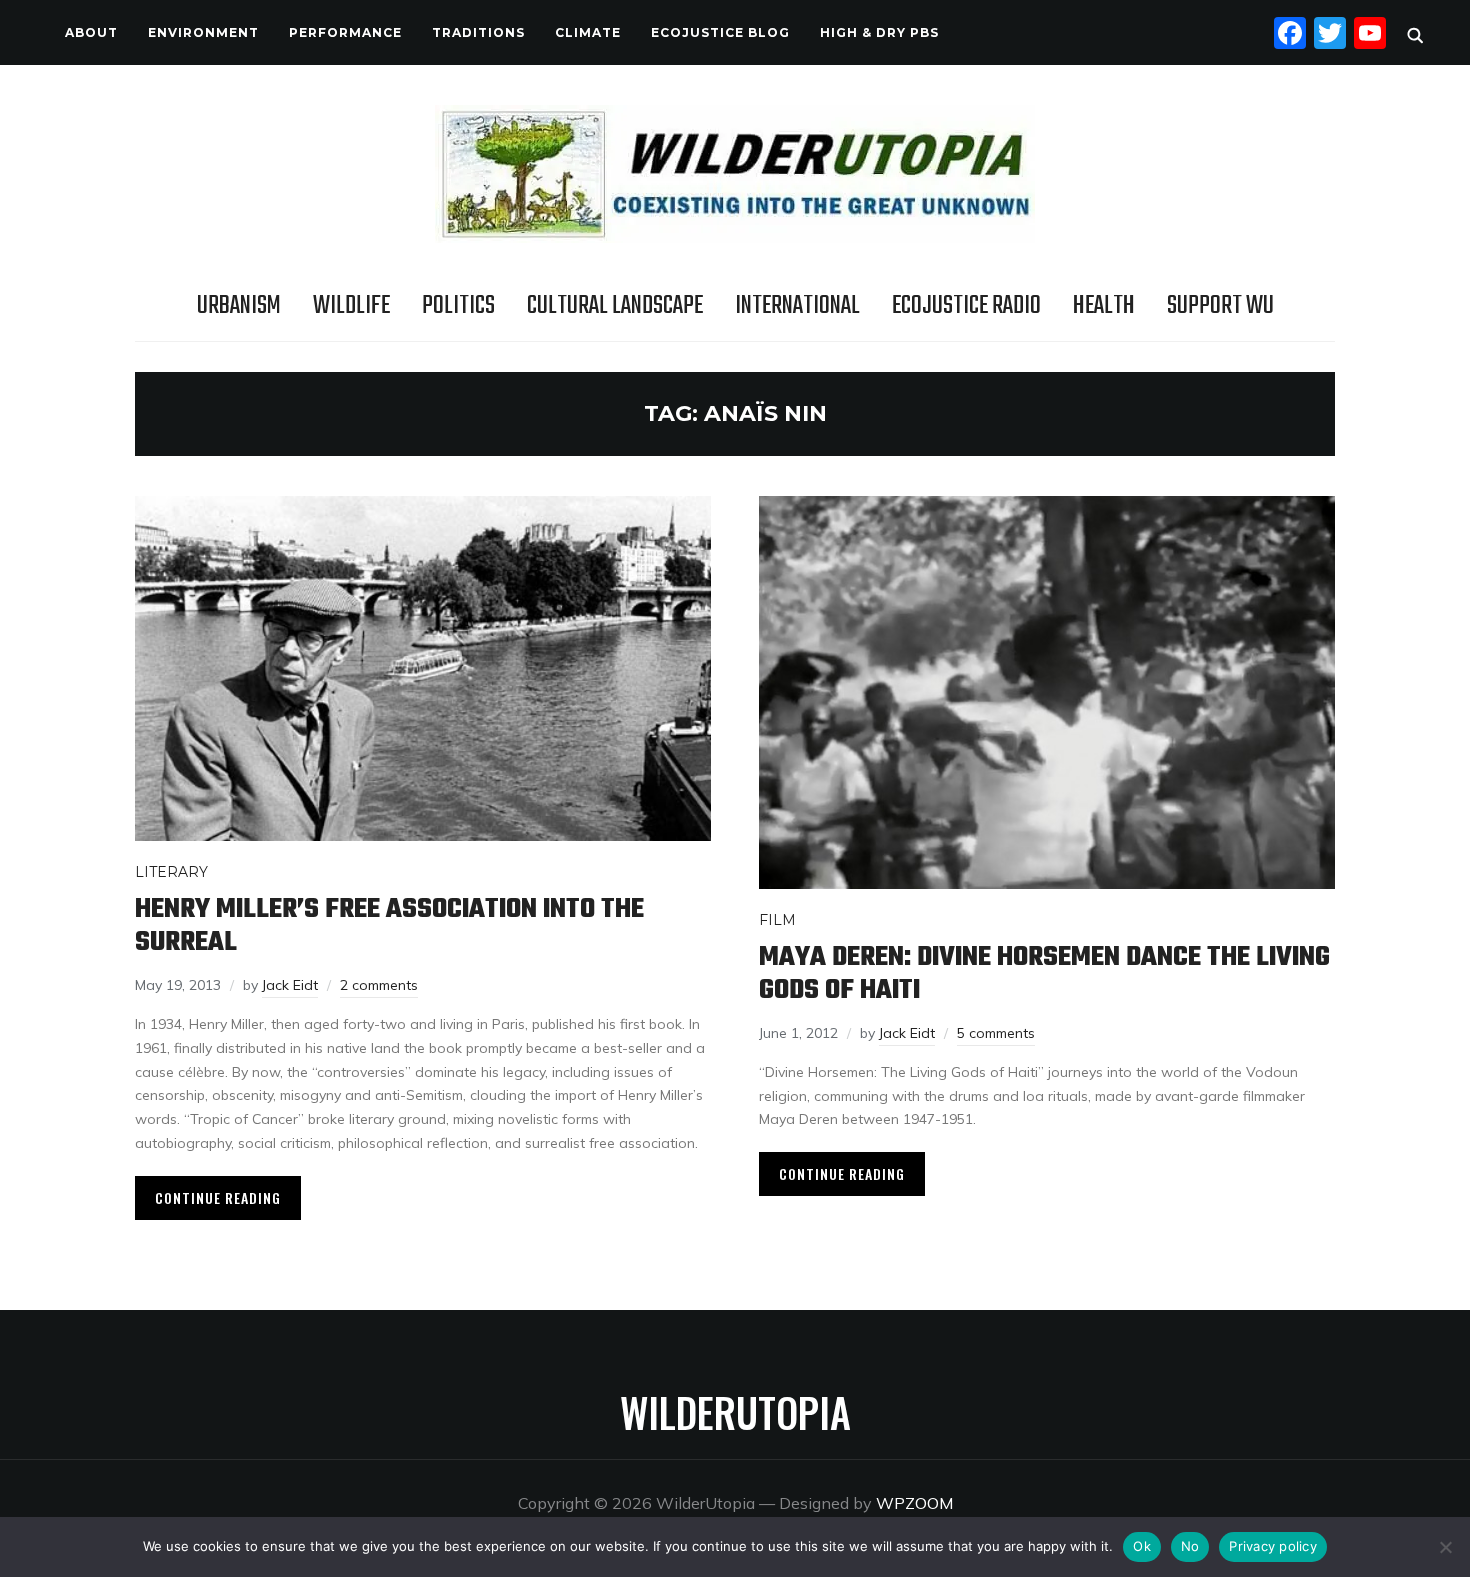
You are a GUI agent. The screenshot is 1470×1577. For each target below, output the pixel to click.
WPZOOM (914, 1503)
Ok (1142, 1546)
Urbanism (239, 306)
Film (777, 920)
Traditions (478, 32)
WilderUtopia (735, 1412)
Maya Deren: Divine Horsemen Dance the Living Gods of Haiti (1044, 974)
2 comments (379, 985)
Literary (171, 872)
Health (1104, 306)
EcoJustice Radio (966, 306)
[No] (1445, 1547)
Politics (458, 306)
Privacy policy (1273, 1546)
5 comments (996, 1033)
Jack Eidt (290, 985)
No (1190, 1546)
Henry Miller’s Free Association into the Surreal (389, 926)
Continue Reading (218, 1197)
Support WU (1220, 306)
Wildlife (351, 306)
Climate (588, 32)
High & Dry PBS (879, 32)
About (91, 32)
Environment (203, 32)
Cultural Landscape (615, 306)
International (797, 306)
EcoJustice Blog (720, 32)
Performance (345, 32)
